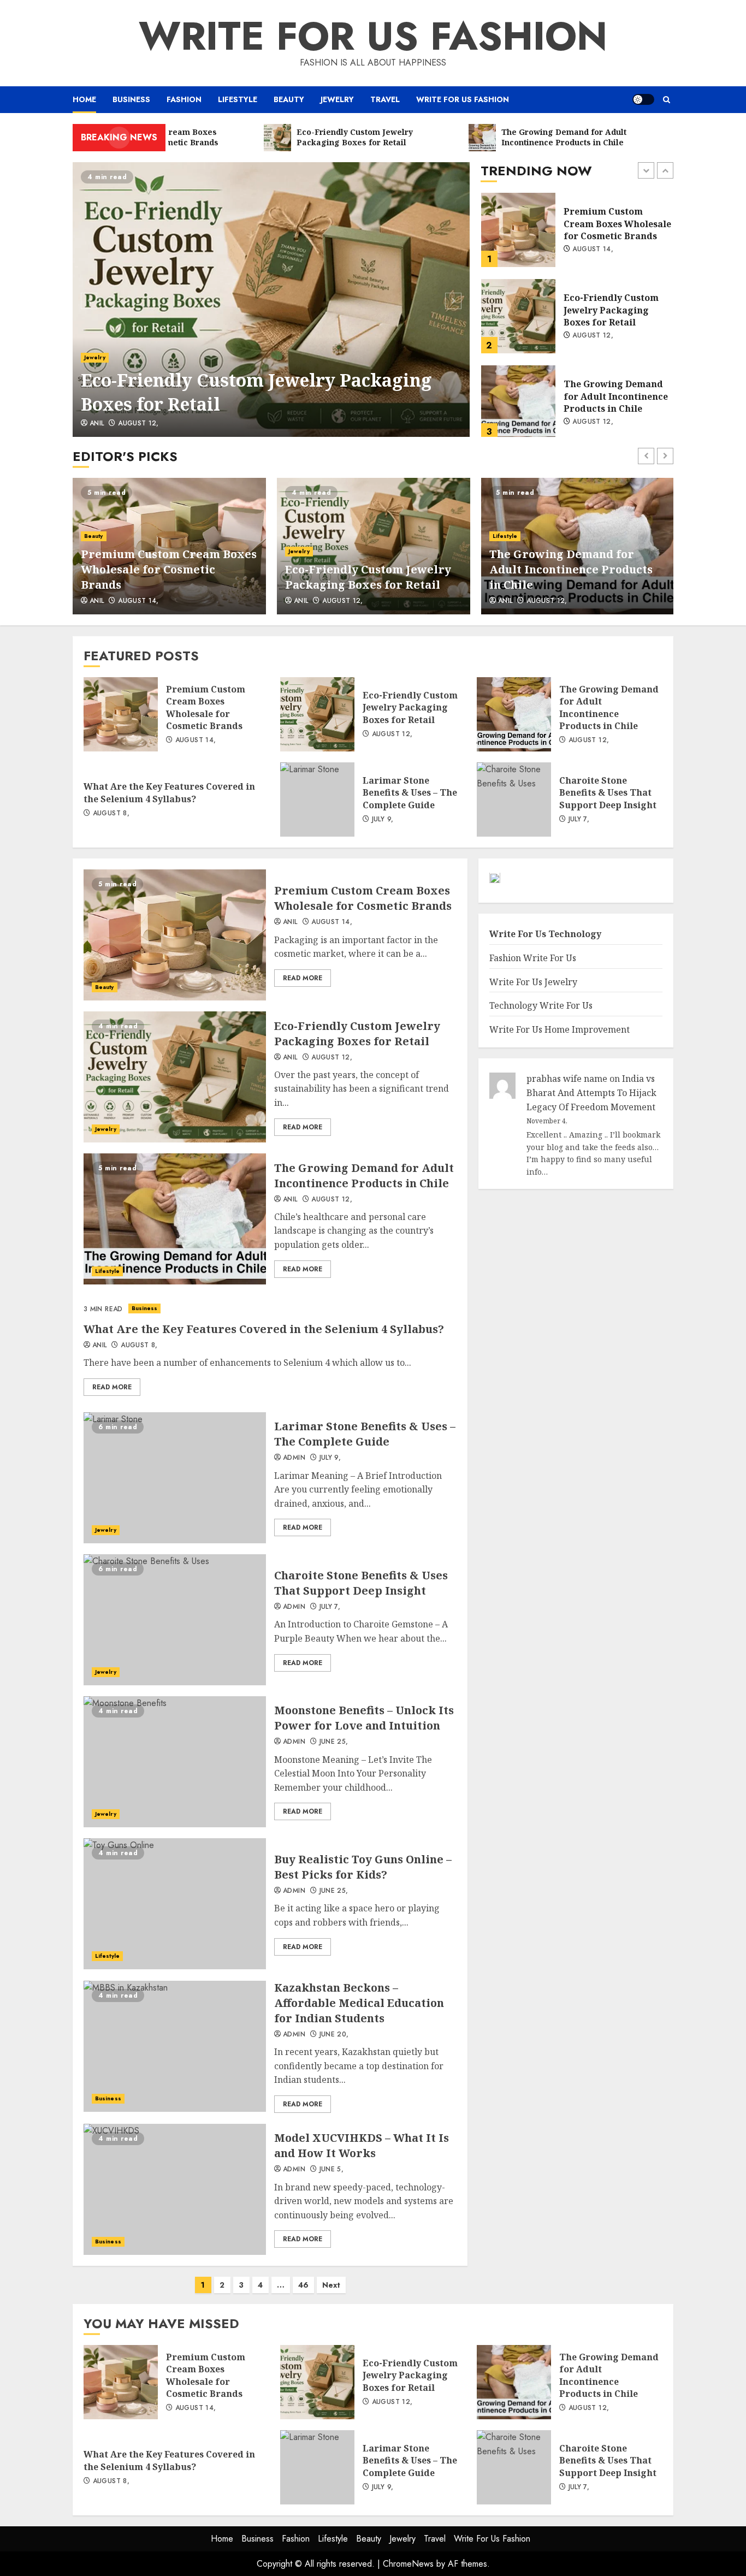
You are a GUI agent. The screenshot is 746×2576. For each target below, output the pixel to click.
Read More (303, 978)
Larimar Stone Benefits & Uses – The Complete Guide (317, 800)
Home (84, 99)
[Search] (667, 100)
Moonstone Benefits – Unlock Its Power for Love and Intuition (175, 1762)
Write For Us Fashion (373, 36)
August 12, (138, 424)
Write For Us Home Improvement (559, 1029)
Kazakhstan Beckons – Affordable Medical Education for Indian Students (175, 2046)
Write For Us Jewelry (533, 982)
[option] (271, 300)
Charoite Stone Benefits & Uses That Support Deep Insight (514, 800)
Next (331, 2285)
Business (131, 99)
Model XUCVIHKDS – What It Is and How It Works (175, 2189)
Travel (385, 99)
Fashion (184, 99)
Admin (294, 1458)
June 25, (334, 1742)
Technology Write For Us (541, 1006)
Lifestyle (238, 99)
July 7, (579, 820)
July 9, (383, 820)
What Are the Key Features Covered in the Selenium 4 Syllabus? (518, 402)
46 (303, 2285)
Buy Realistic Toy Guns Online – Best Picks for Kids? (175, 1904)
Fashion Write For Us (533, 958)
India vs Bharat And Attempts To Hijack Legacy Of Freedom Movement (591, 1093)
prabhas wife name (567, 1079)
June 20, (334, 2035)
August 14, (138, 601)
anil (97, 424)
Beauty (289, 99)
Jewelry (337, 99)
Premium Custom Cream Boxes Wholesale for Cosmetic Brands (169, 569)
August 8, (591, 422)
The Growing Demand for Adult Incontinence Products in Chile (518, 316)
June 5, (332, 2170)
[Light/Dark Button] (643, 99)
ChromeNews (408, 2564)
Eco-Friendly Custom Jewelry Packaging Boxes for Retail (271, 300)
